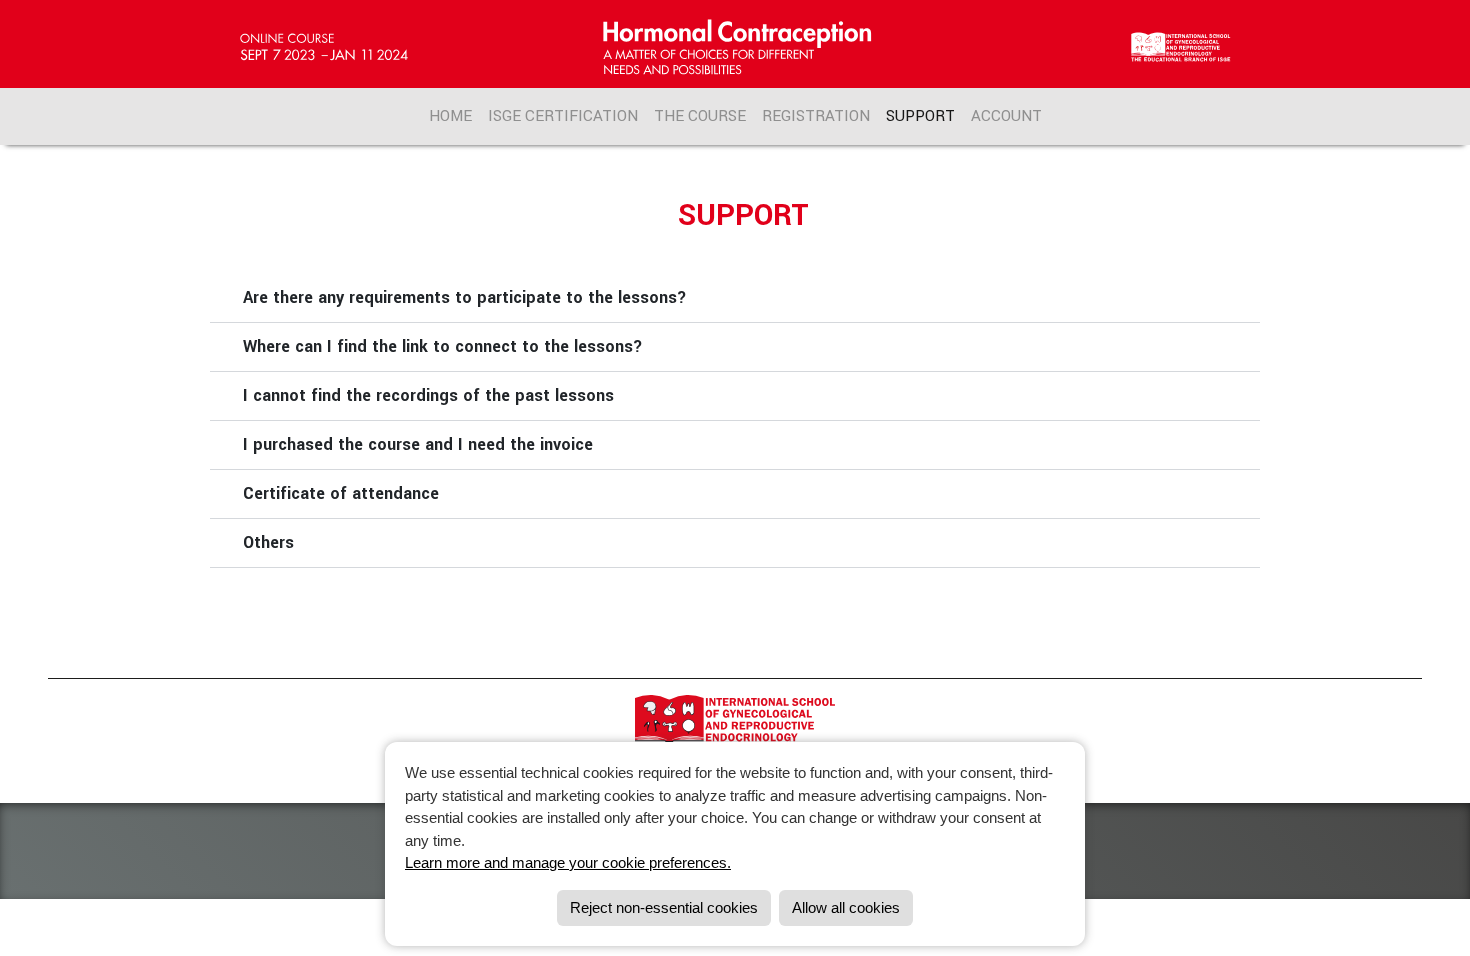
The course (700, 116)
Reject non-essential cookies (664, 907)
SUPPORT (920, 116)
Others (268, 542)
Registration (816, 116)
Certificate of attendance (341, 493)
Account (1006, 116)
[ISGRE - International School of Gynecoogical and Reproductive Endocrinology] (735, 730)
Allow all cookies (846, 907)
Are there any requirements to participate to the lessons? (465, 297)
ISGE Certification (563, 116)
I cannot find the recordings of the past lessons (428, 395)
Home (450, 116)
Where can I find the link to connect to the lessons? (443, 346)
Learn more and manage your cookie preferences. (568, 862)
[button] (735, 298)
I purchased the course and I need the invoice (418, 444)
